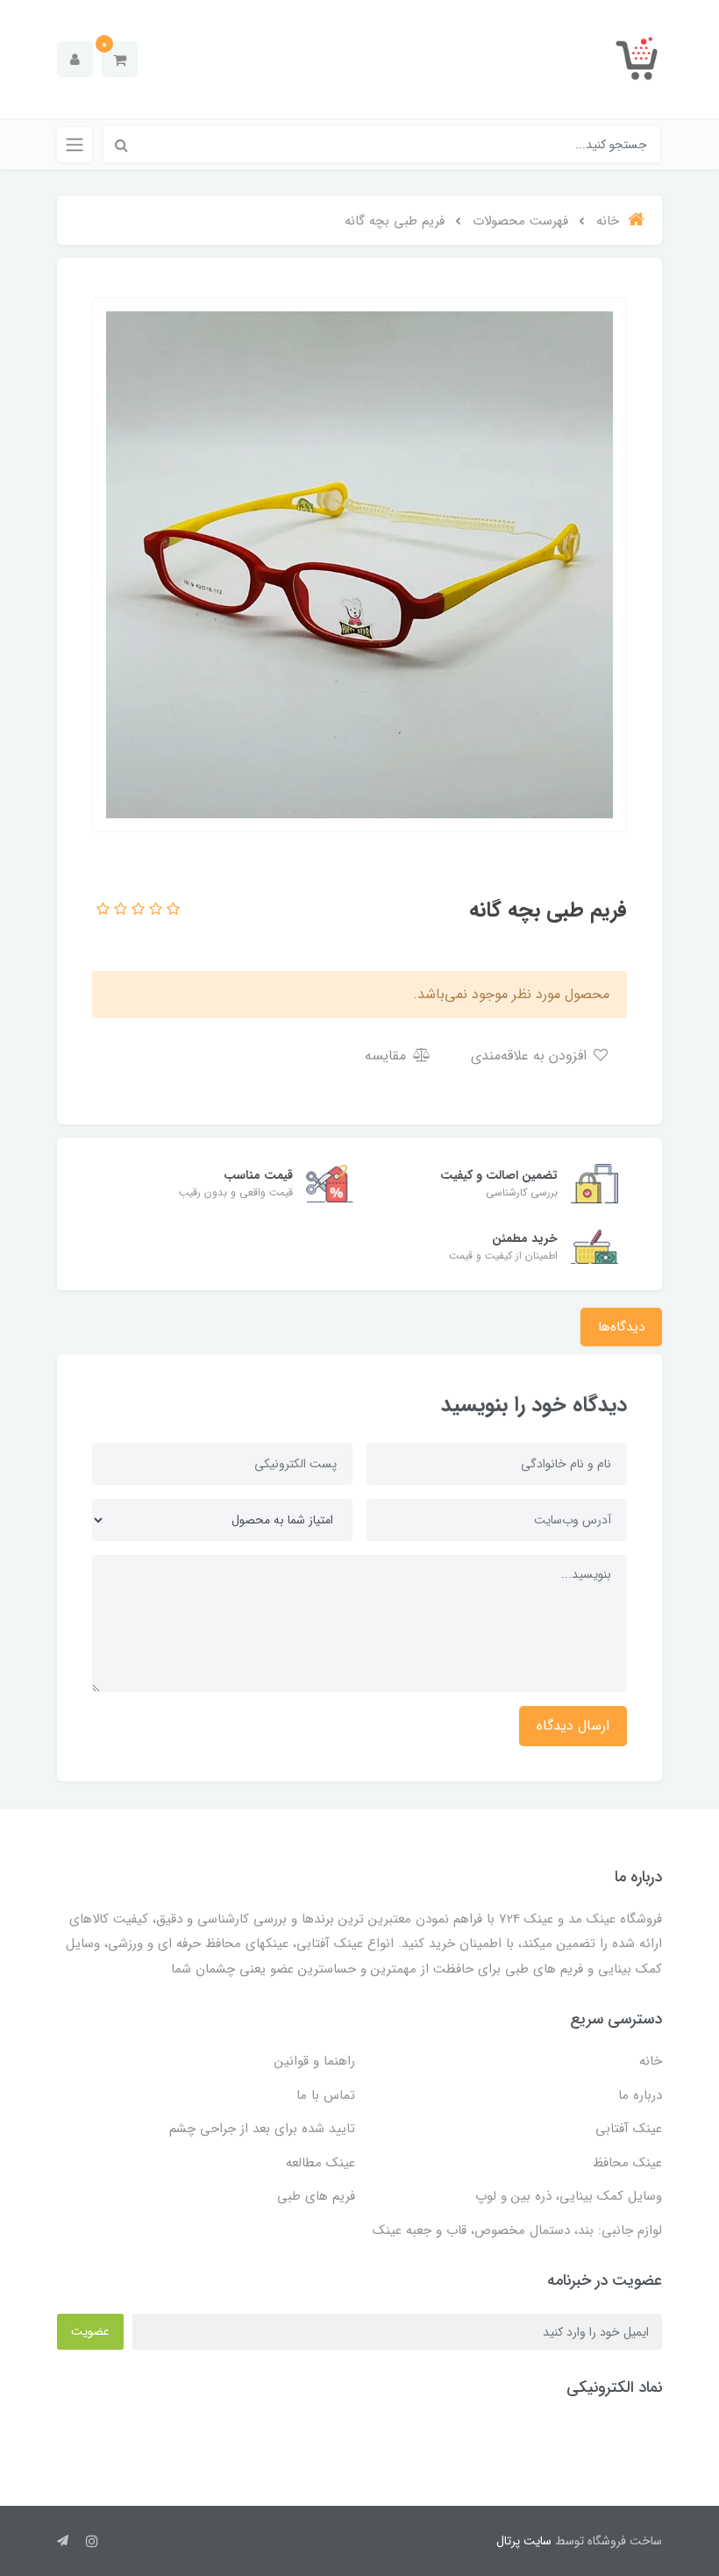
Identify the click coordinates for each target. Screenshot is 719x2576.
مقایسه (388, 1056)
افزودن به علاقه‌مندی (531, 1056)
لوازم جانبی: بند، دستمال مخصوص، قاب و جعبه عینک (517, 2230)
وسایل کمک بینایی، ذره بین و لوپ (569, 2196)
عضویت (90, 2331)
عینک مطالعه (320, 2163)
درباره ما (640, 2095)
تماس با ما (326, 2095)
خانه (651, 2061)
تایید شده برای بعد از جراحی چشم (262, 2129)
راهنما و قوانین (315, 2061)
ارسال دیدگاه (573, 1726)
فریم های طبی (316, 2196)
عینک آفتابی (629, 2129)
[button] (120, 59)
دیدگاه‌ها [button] (621, 1327)
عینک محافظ (627, 2163)
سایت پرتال (524, 2541)
